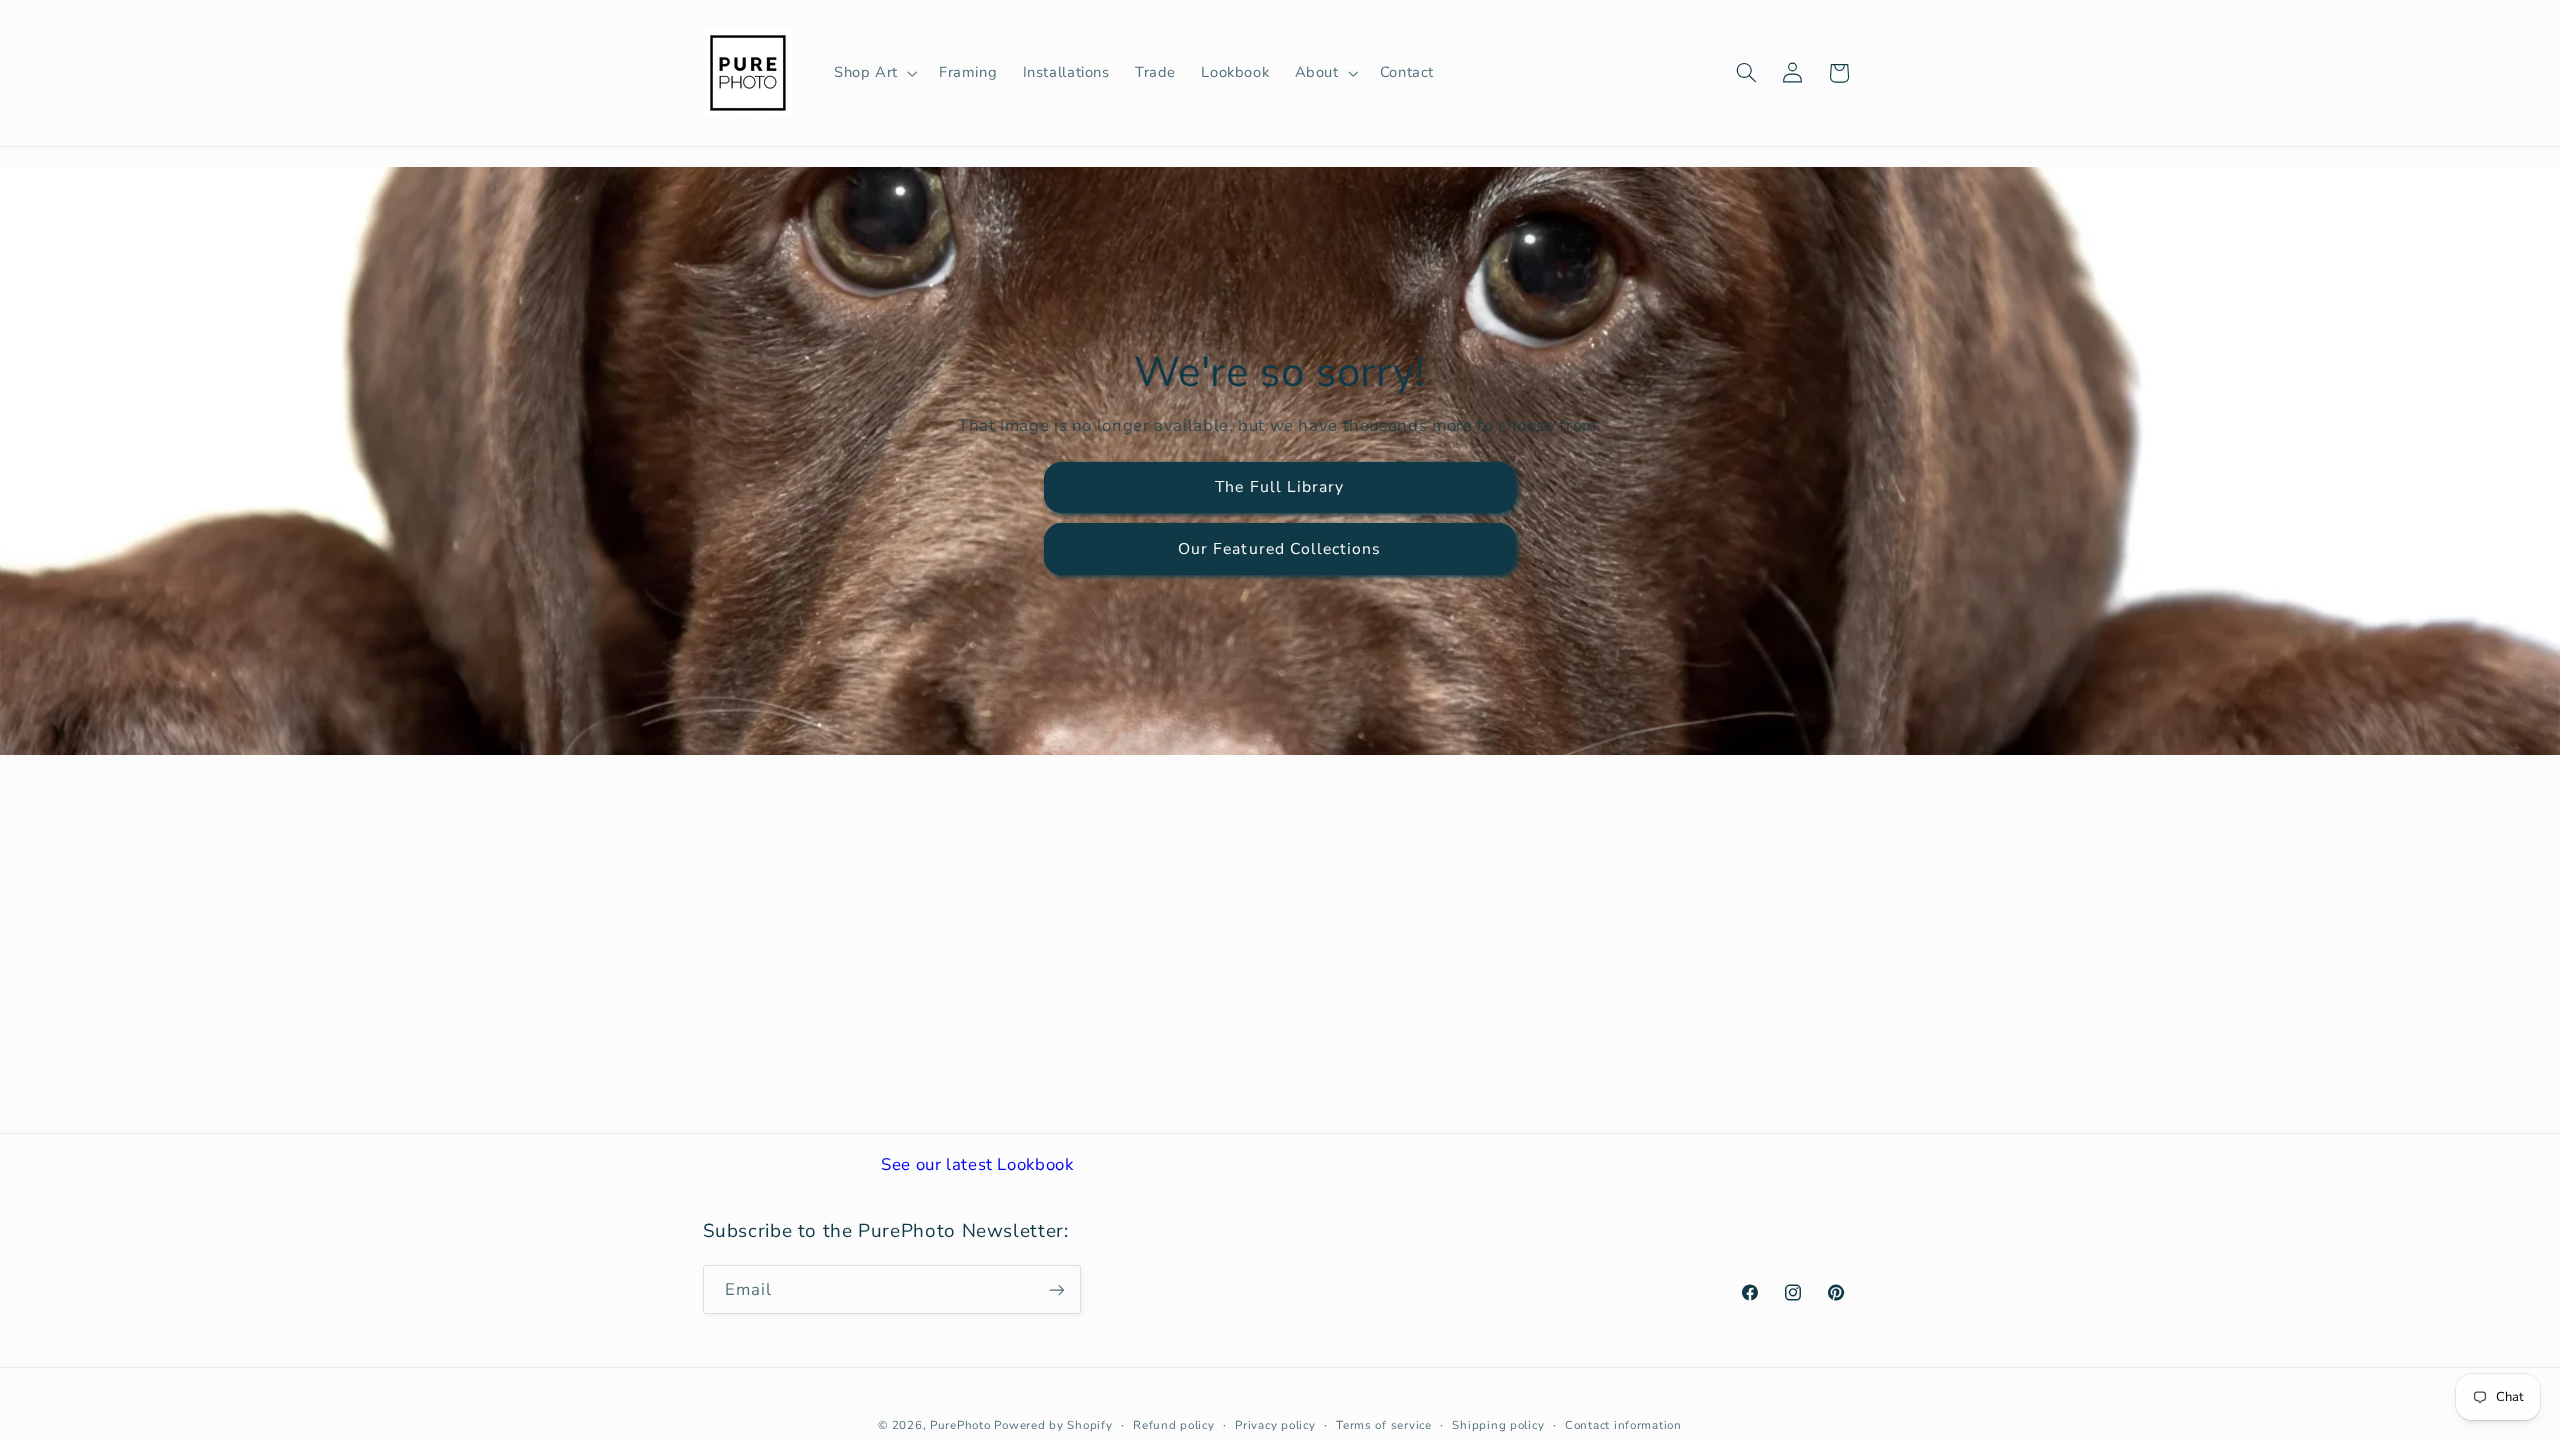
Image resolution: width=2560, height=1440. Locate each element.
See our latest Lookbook (977, 1164)
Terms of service (1384, 1425)
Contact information (1623, 1425)
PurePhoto (960, 1425)
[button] (873, 73)
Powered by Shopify (1053, 1425)
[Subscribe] (1056, 1289)
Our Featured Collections (1279, 549)
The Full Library (1280, 487)
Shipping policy (1498, 1425)
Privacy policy (1275, 1425)
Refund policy (1174, 1425)
